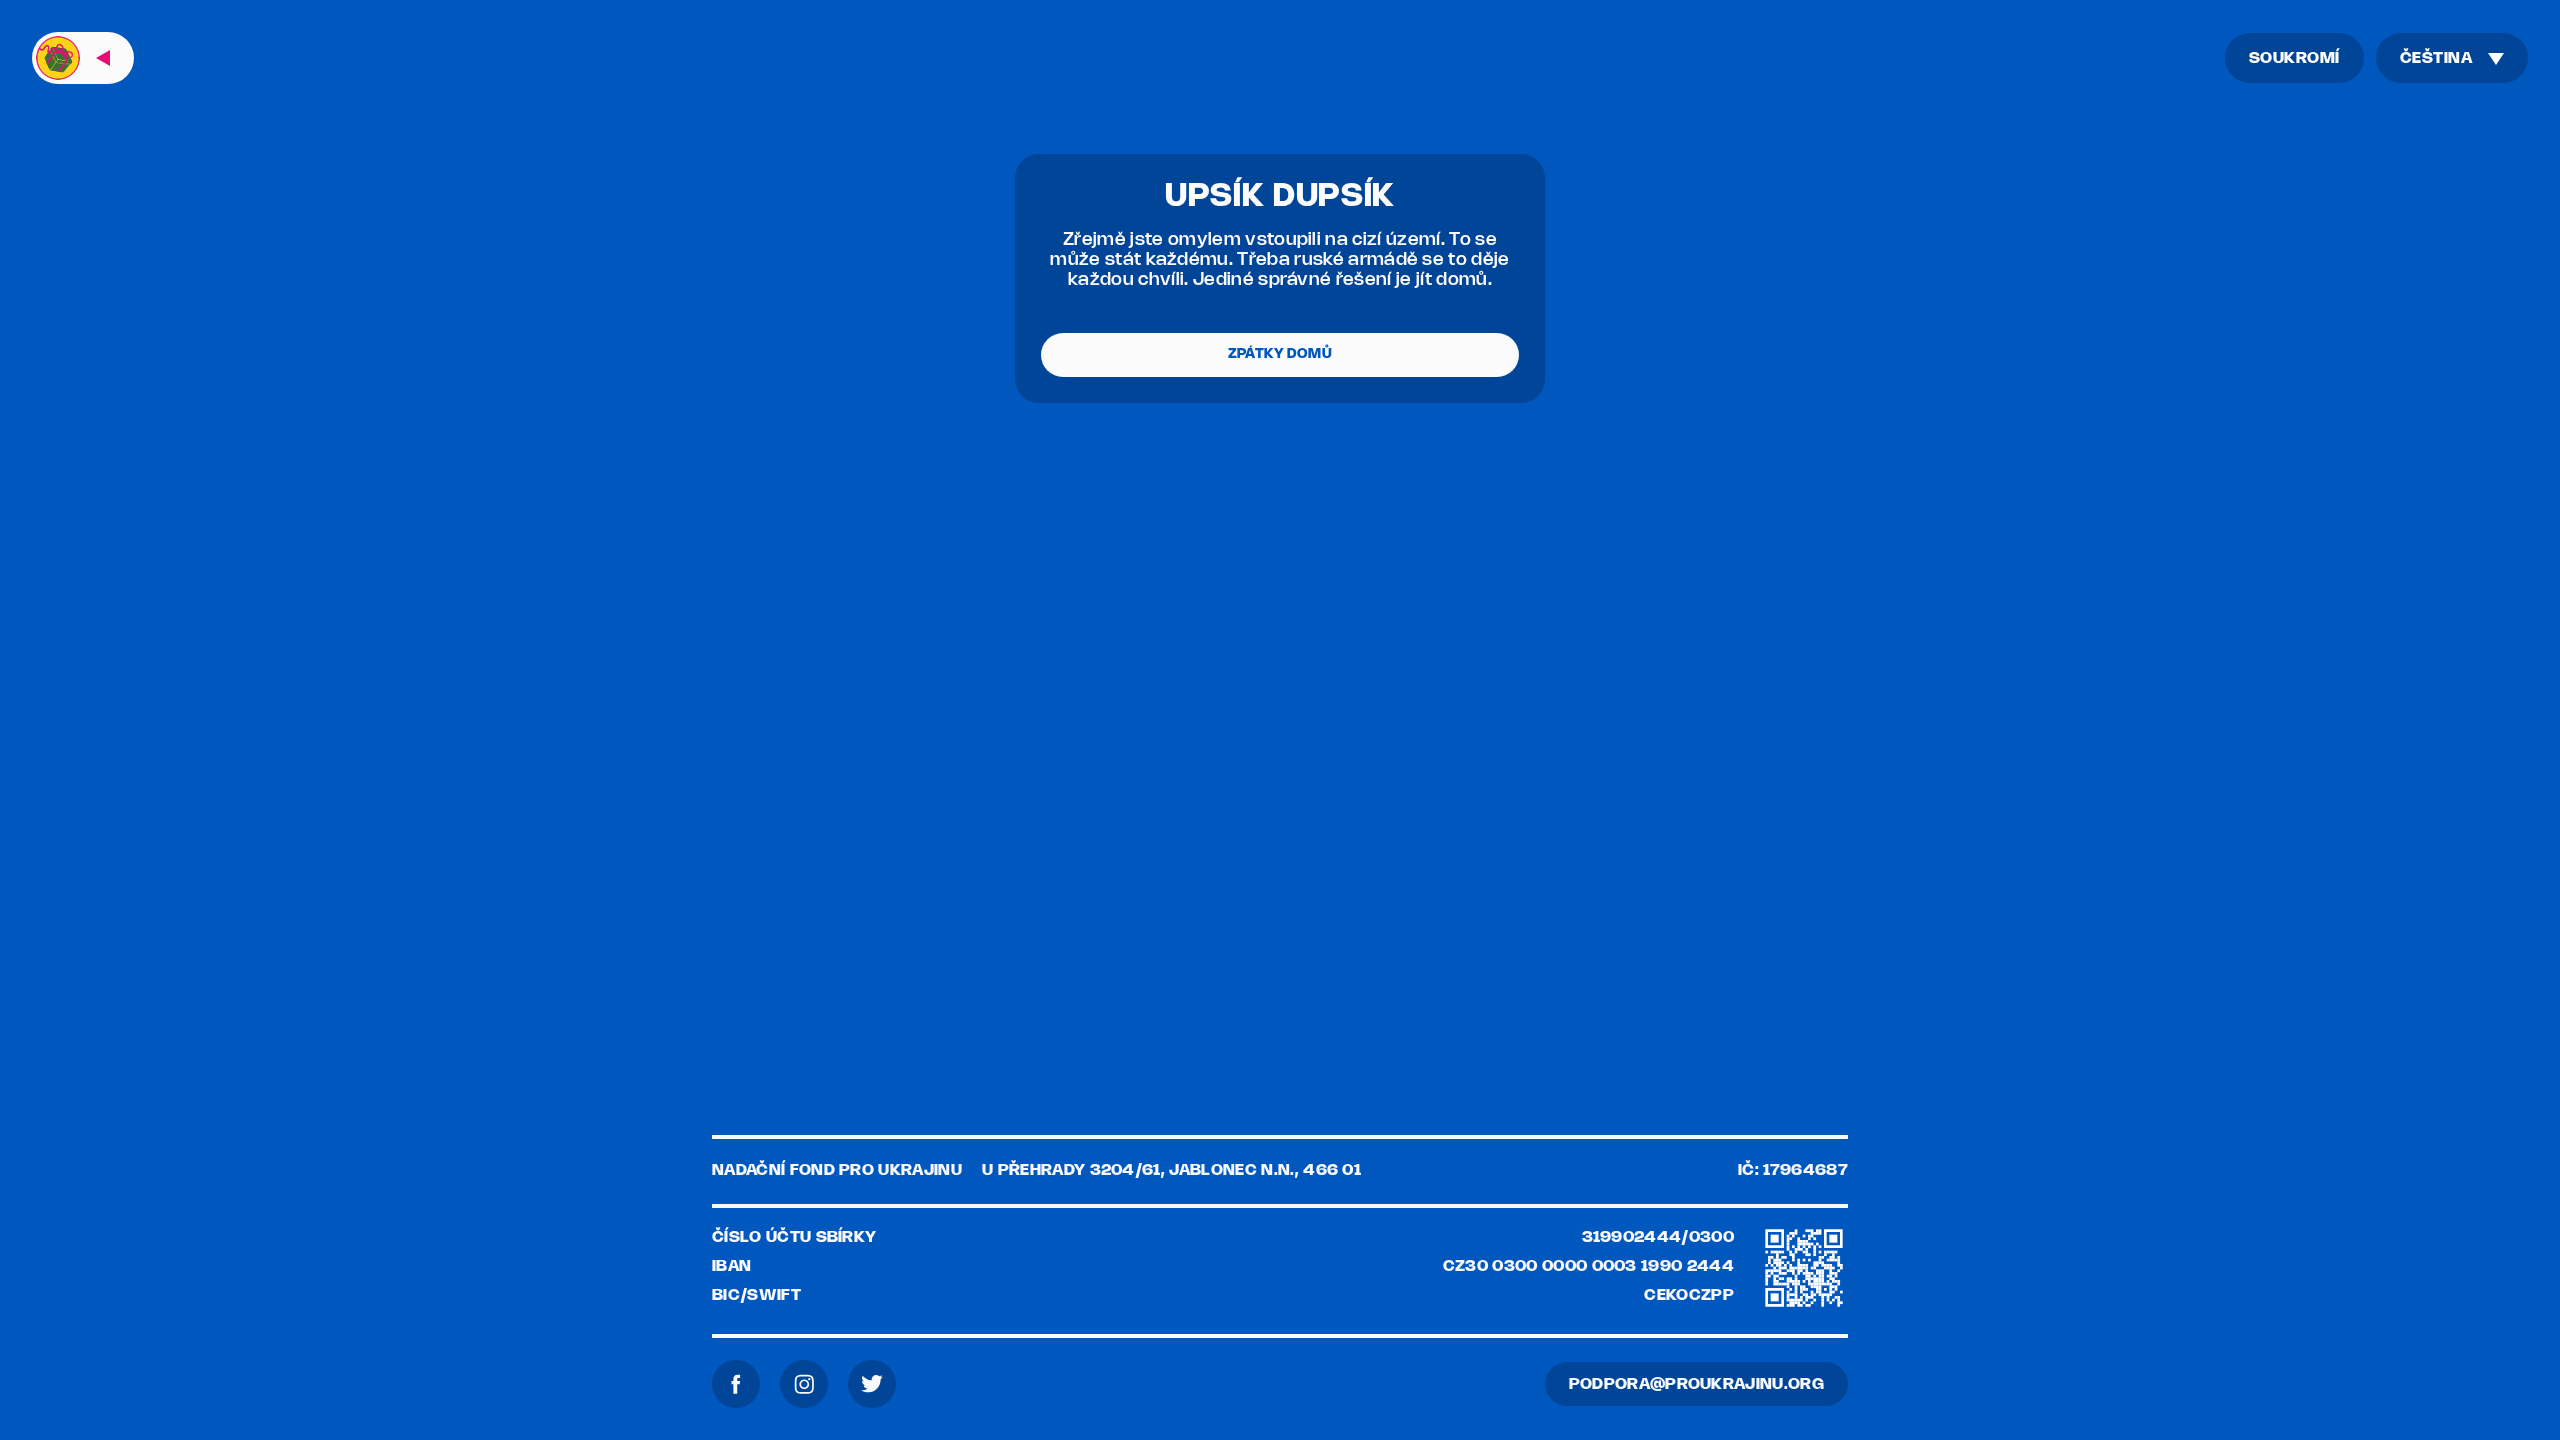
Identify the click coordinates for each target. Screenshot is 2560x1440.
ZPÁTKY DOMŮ (1280, 354)
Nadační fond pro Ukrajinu (837, 1170)
